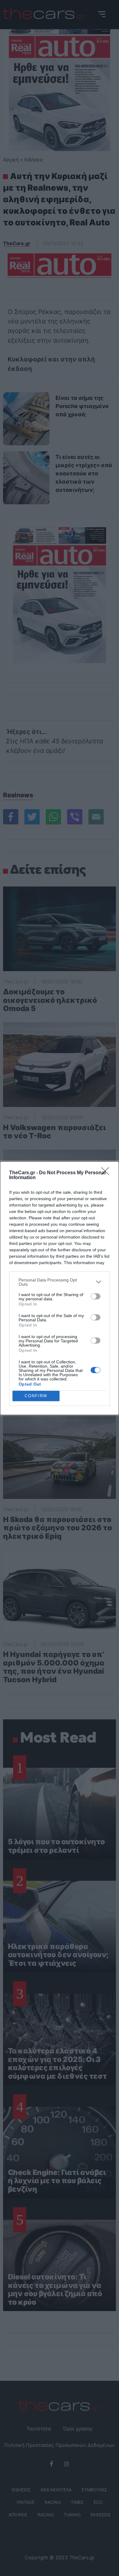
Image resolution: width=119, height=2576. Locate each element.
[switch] (96, 1296)
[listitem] (60, 1282)
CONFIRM (36, 1396)
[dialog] (60, 1288)
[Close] (107, 1173)
